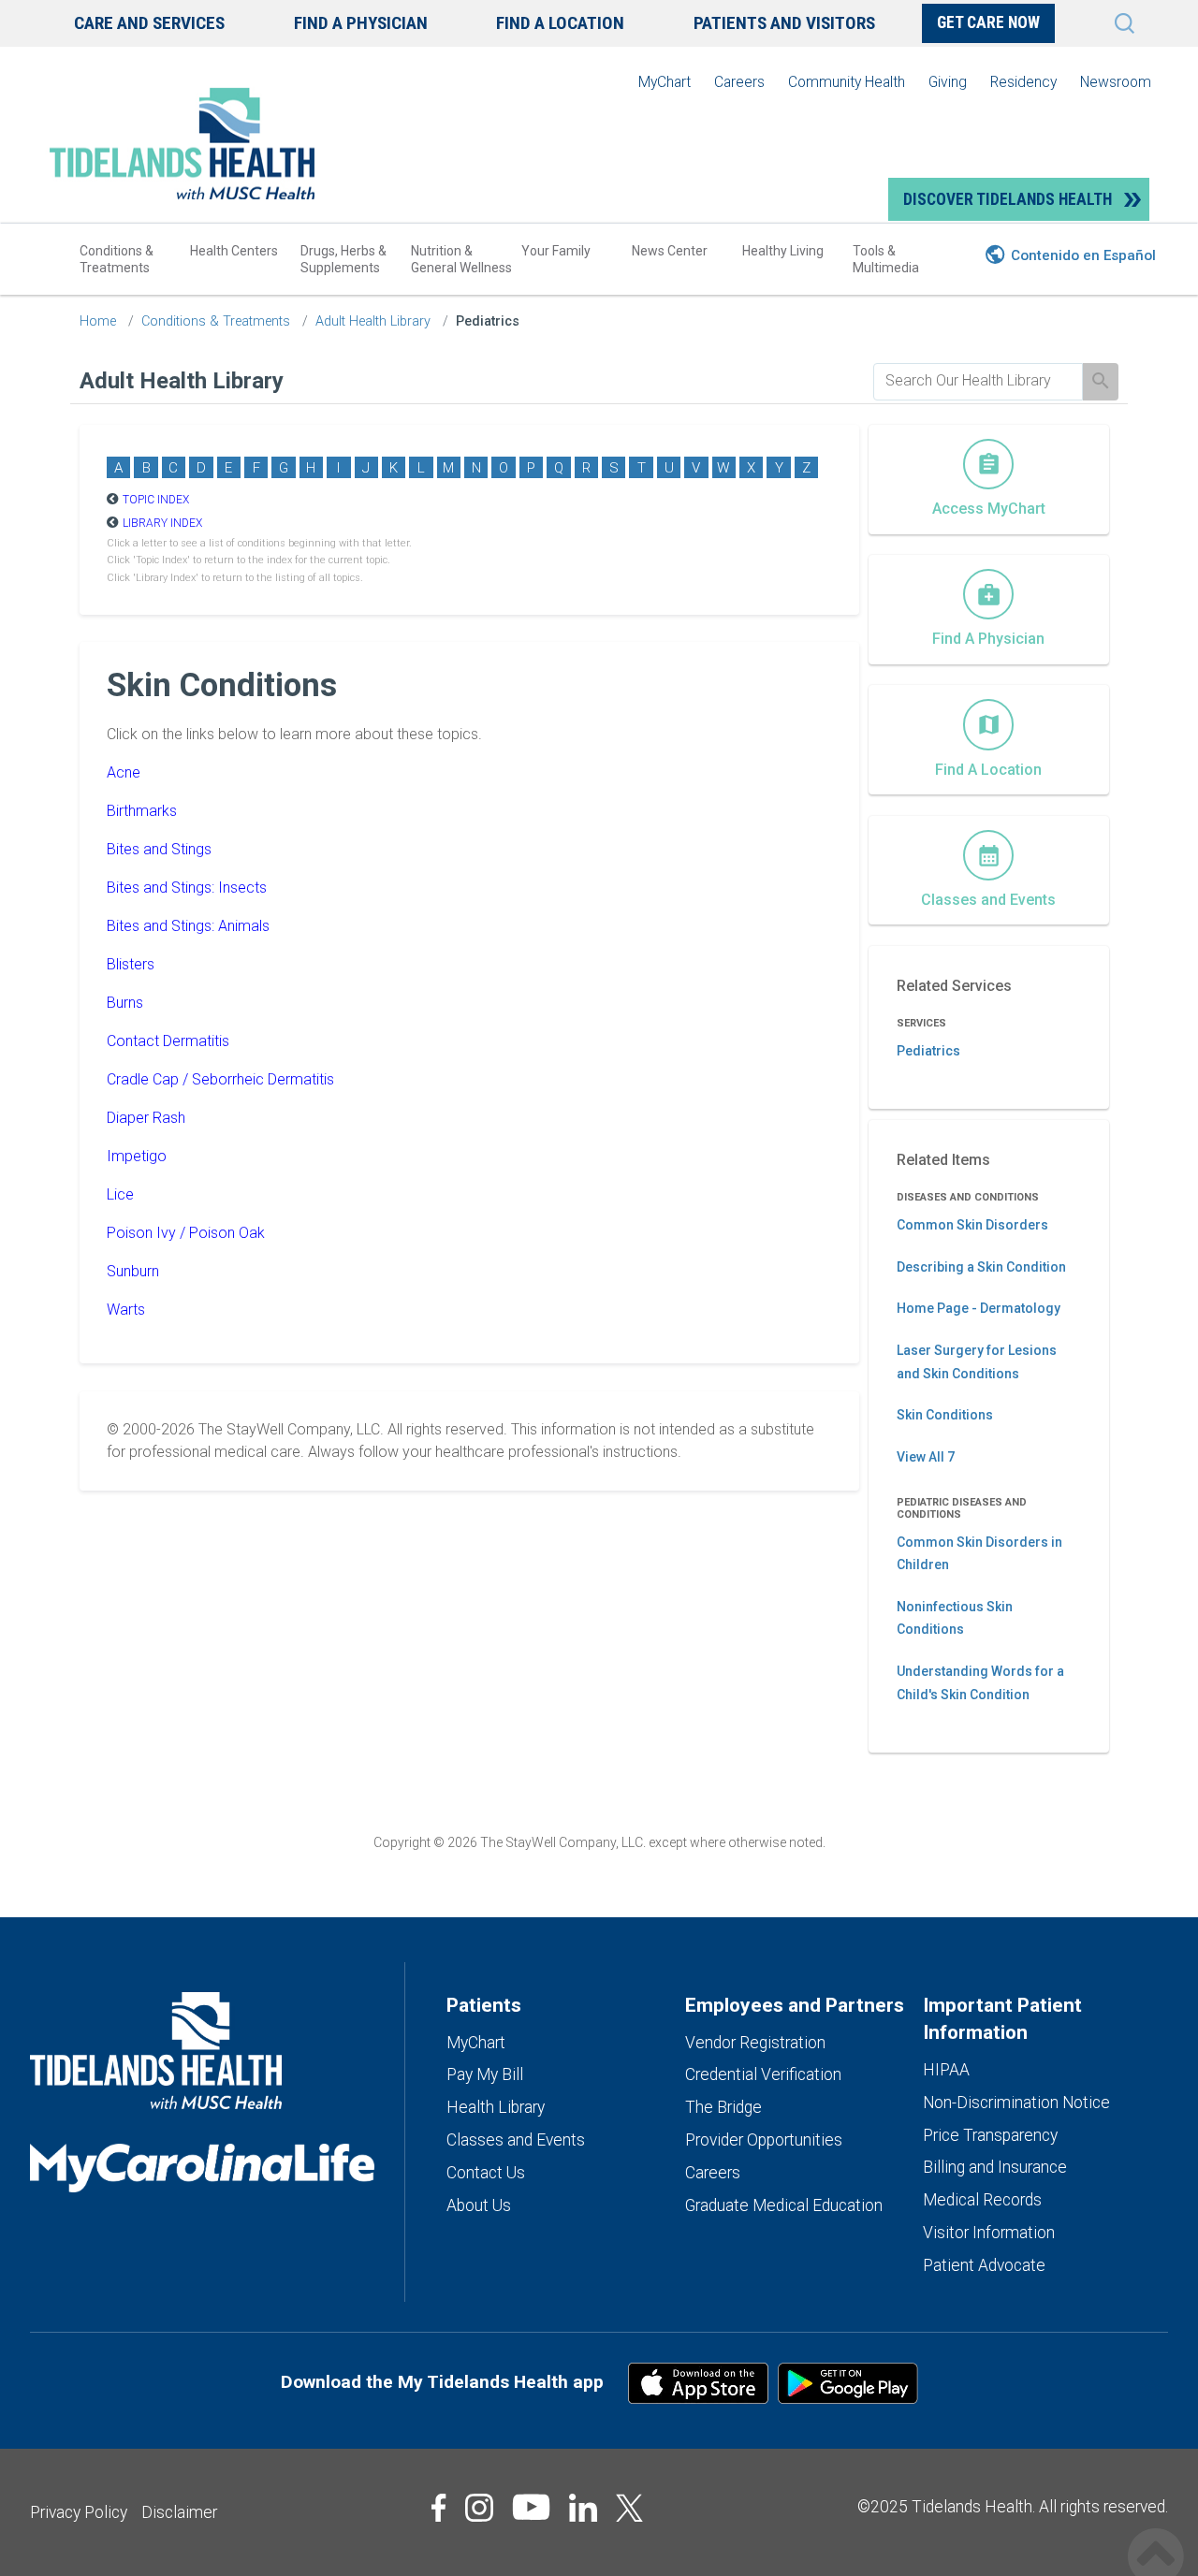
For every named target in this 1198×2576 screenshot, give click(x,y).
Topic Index (156, 500)
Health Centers (234, 251)
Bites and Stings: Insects (187, 888)
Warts (126, 1310)
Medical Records (982, 2200)
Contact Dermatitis (168, 1041)
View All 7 (926, 1457)
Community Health (847, 82)
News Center (670, 251)
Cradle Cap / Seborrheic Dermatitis (220, 1079)
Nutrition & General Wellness (461, 259)
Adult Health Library (373, 321)
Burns (125, 1003)
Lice (120, 1194)
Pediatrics (488, 321)
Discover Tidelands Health (1008, 199)
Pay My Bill (485, 2074)
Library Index (162, 523)
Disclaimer (179, 2512)
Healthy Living (783, 251)
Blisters (131, 964)
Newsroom (1116, 82)
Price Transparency (990, 2135)
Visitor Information (989, 2233)
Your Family (556, 251)
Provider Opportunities (764, 2140)
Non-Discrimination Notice (1016, 2103)
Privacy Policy (79, 2512)
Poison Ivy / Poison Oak (186, 1233)
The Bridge (723, 2107)
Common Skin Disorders (972, 1225)
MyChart (665, 82)
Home (98, 321)
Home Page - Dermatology (979, 1308)
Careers (739, 82)
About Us (479, 2205)
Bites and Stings (159, 849)
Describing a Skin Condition (981, 1267)
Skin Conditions (945, 1415)
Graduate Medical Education (784, 2205)
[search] (978, 381)
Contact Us (486, 2173)
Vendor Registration (755, 2043)
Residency (1023, 82)
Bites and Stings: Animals (188, 926)
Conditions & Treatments (117, 259)
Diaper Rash (146, 1118)
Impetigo (137, 1156)
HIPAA (946, 2070)
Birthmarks (142, 811)
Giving (948, 82)
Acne (124, 772)
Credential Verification (763, 2074)
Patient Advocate (984, 2265)
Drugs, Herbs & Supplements (343, 259)
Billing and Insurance (995, 2167)
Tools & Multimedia (886, 259)
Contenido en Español (1083, 255)
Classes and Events (516, 2140)
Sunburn (133, 1271)
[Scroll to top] (1156, 2536)
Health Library (496, 2107)
